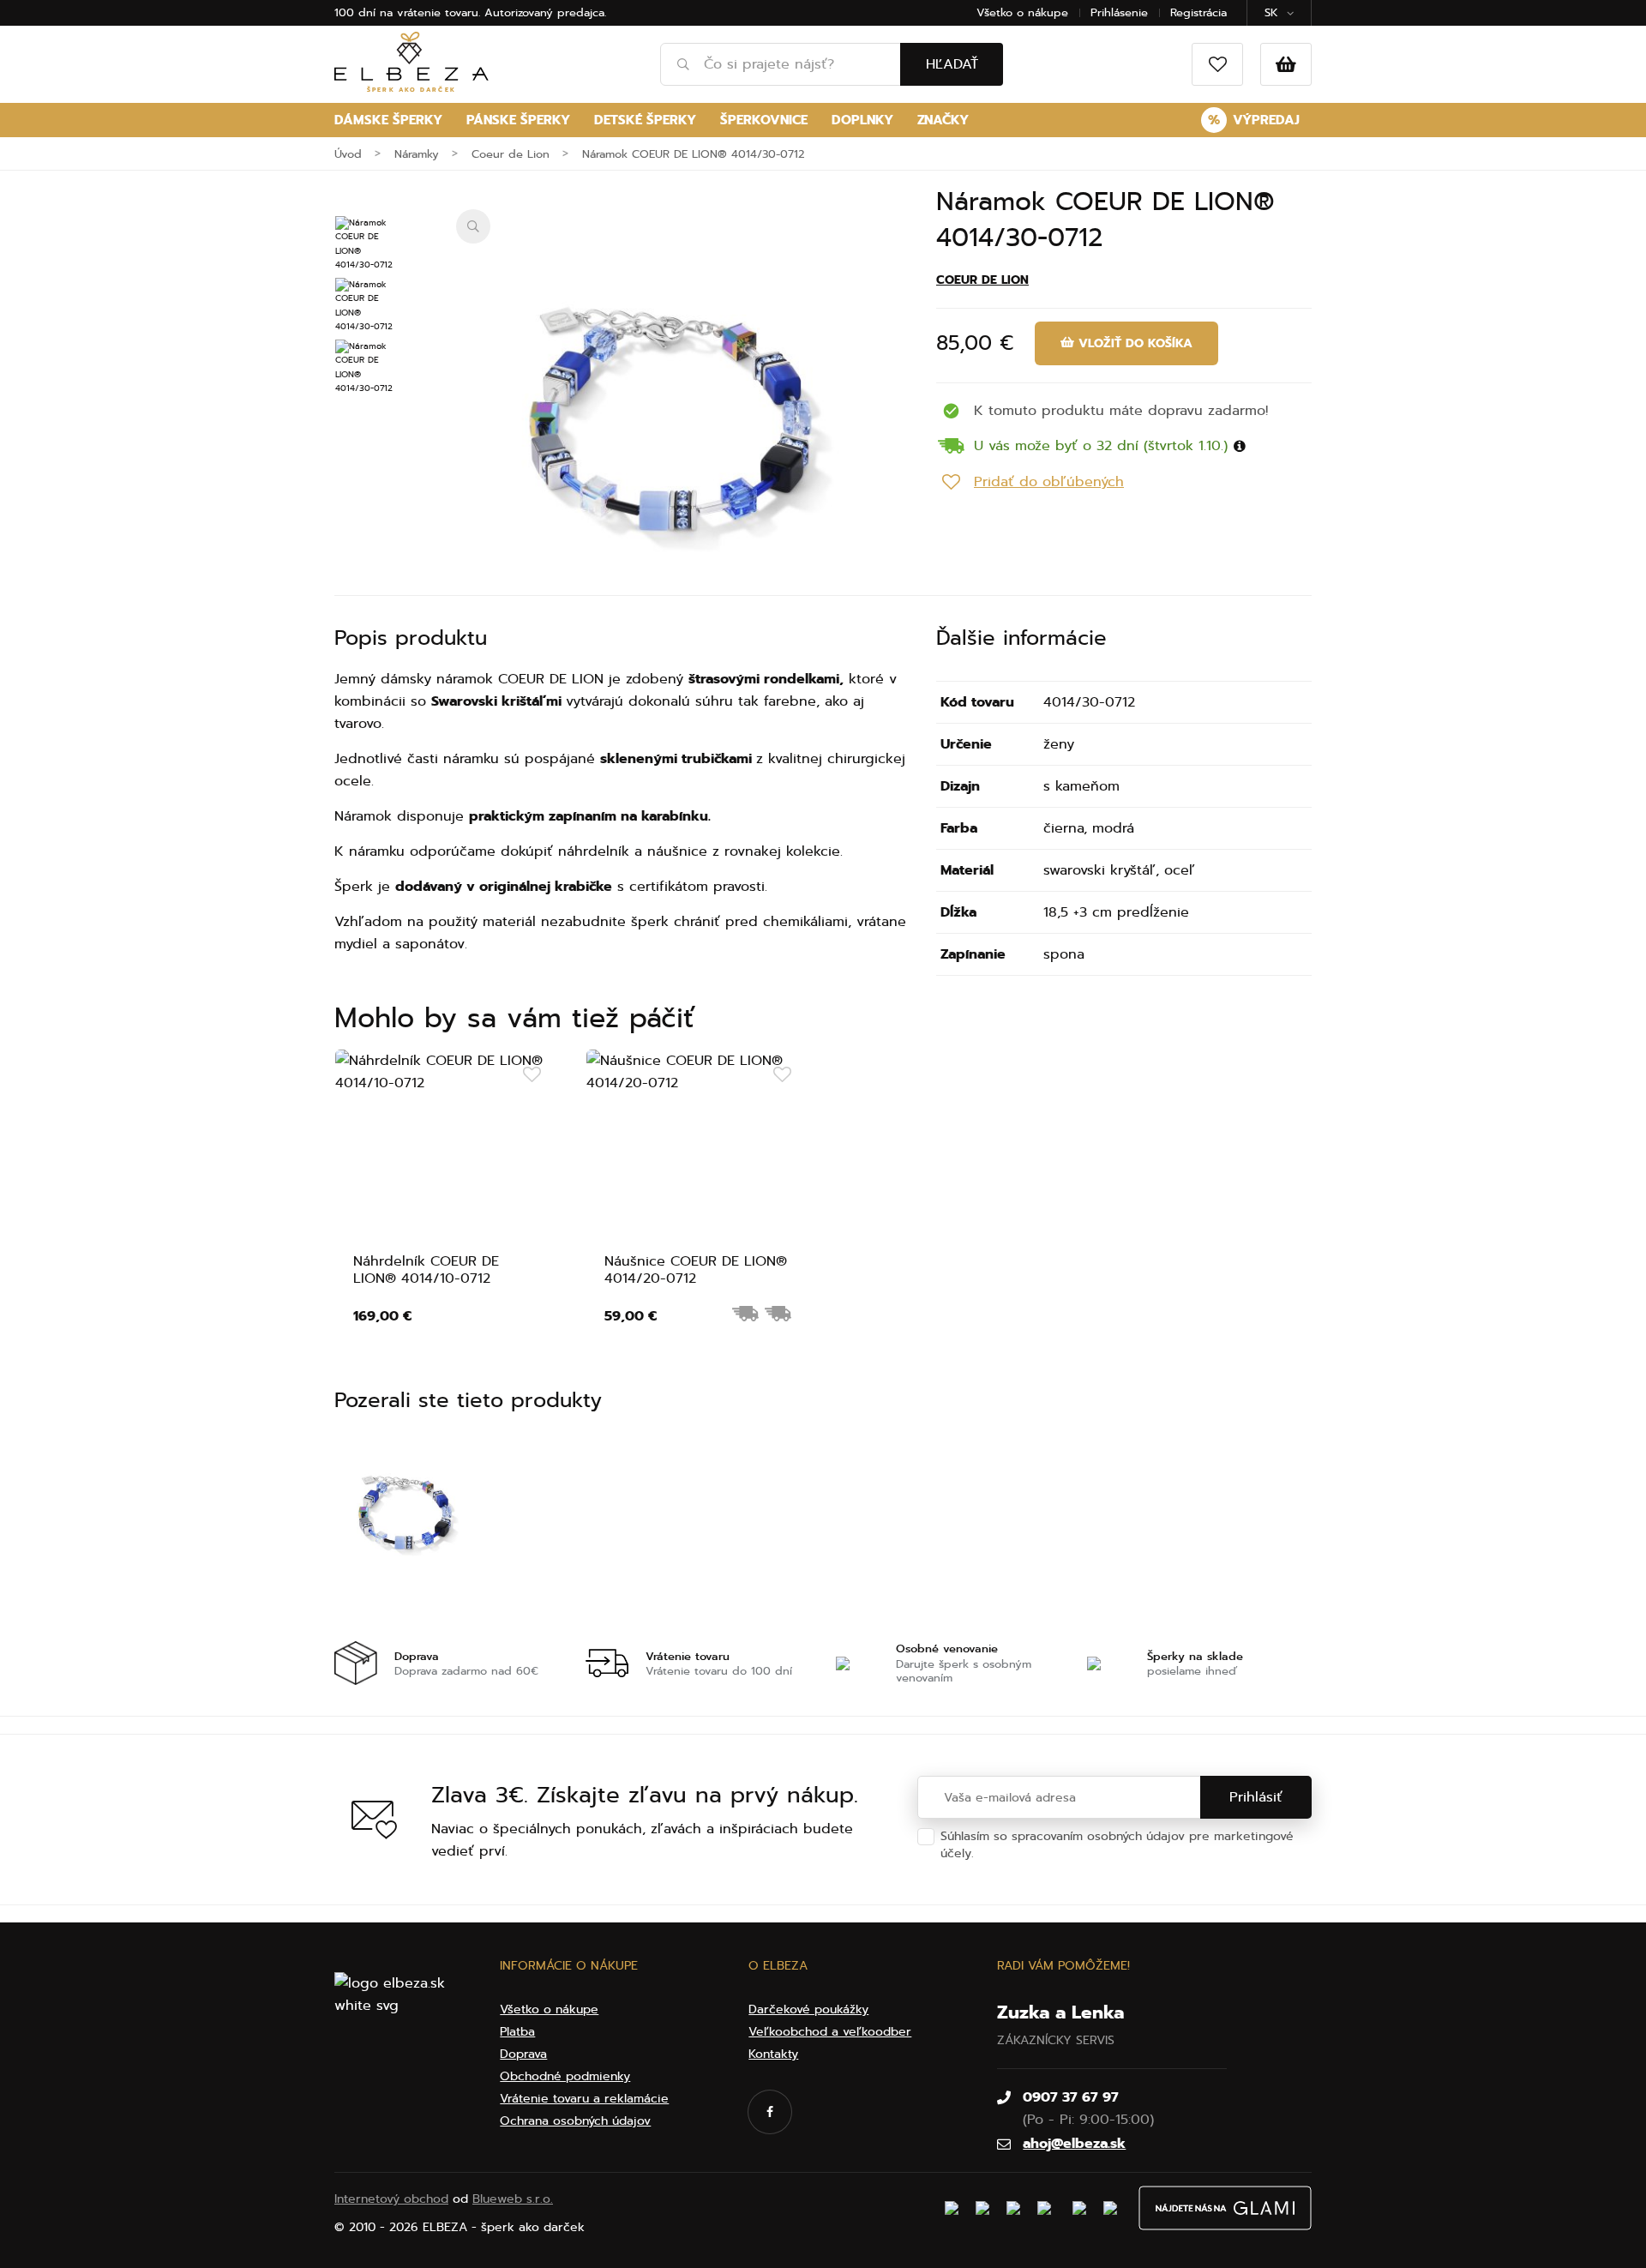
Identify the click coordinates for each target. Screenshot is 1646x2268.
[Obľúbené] (1217, 64)
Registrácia (1198, 12)
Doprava (523, 2054)
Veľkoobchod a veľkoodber (830, 2032)
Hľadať (952, 64)
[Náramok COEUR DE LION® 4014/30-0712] (670, 424)
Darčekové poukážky (808, 2009)
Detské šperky (645, 120)
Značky (943, 120)
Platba (517, 2032)
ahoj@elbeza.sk (1074, 2144)
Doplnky (862, 120)
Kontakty (773, 2054)
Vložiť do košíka (1133, 343)
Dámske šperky (388, 120)
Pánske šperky (518, 120)
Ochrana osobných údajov (1054, 1853)
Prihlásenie (1119, 12)
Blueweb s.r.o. (513, 2199)
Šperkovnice (764, 120)
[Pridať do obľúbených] (532, 1075)
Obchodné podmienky (565, 2076)
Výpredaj (1254, 120)
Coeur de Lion (982, 280)
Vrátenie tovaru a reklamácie (584, 2099)
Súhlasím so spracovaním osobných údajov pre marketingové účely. (1117, 1845)
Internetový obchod (391, 2199)
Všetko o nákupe (1022, 12)
